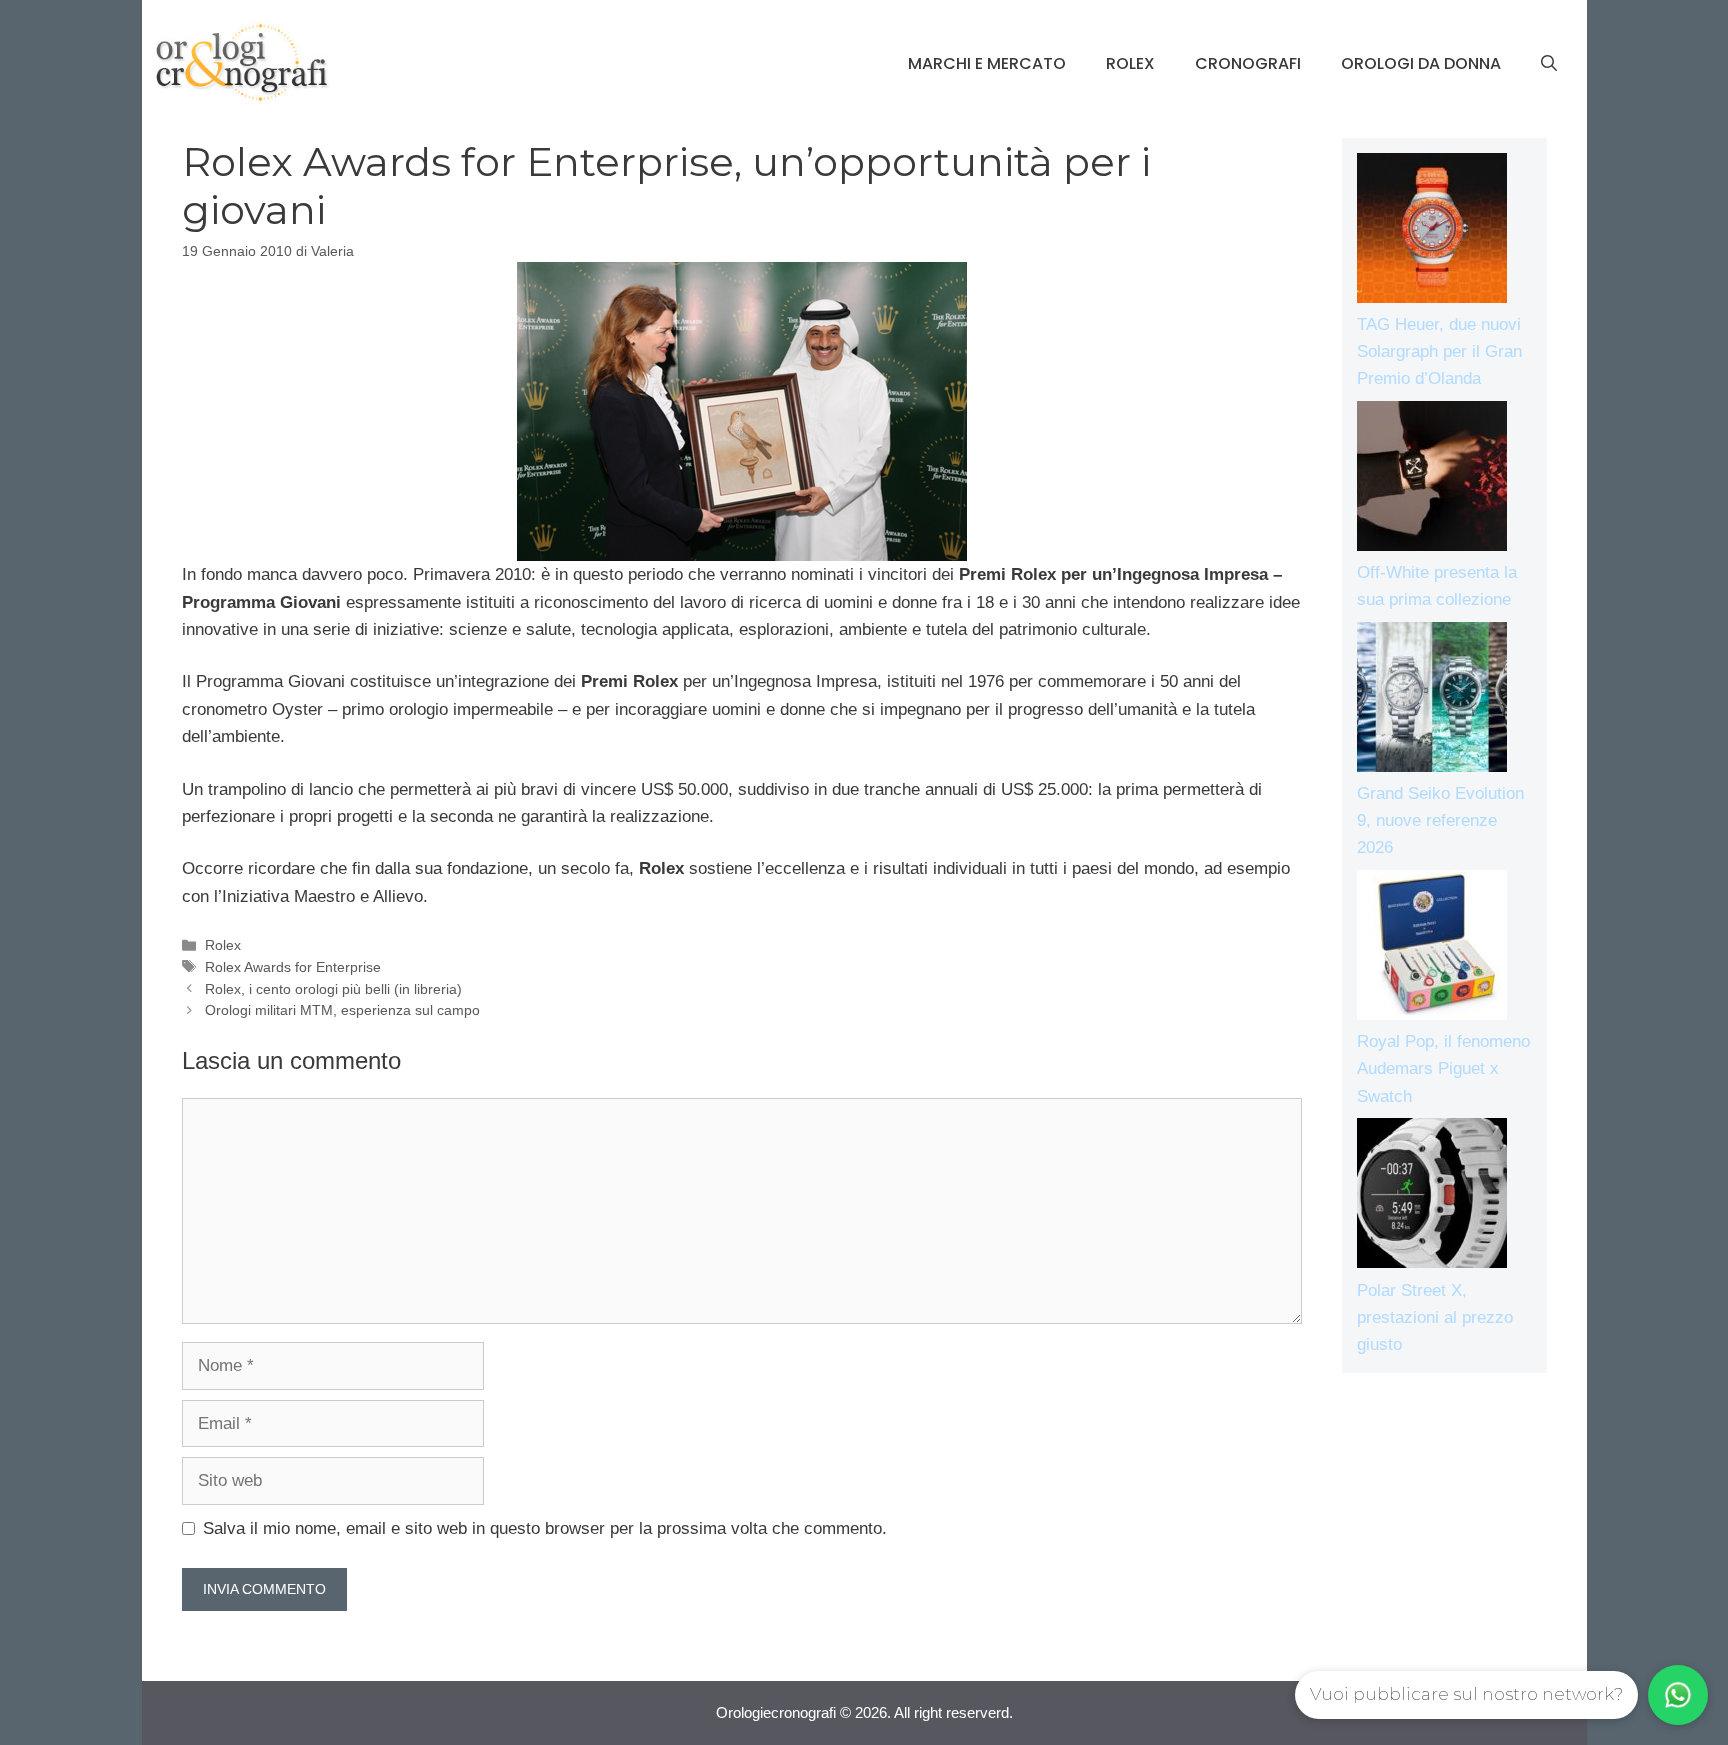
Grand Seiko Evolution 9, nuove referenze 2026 (1440, 820)
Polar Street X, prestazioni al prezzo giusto (1435, 1317)
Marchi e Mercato (987, 63)
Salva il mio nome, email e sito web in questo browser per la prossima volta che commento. (545, 1528)
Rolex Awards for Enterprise (293, 967)
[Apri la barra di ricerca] (1549, 64)
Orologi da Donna (1421, 63)
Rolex (1130, 63)
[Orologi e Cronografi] (242, 62)
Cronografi (1248, 63)
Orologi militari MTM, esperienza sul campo (342, 1010)
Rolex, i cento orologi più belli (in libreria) (333, 989)
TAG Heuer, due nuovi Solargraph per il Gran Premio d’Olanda (1439, 351)
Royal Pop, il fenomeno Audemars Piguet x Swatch (1443, 1068)
